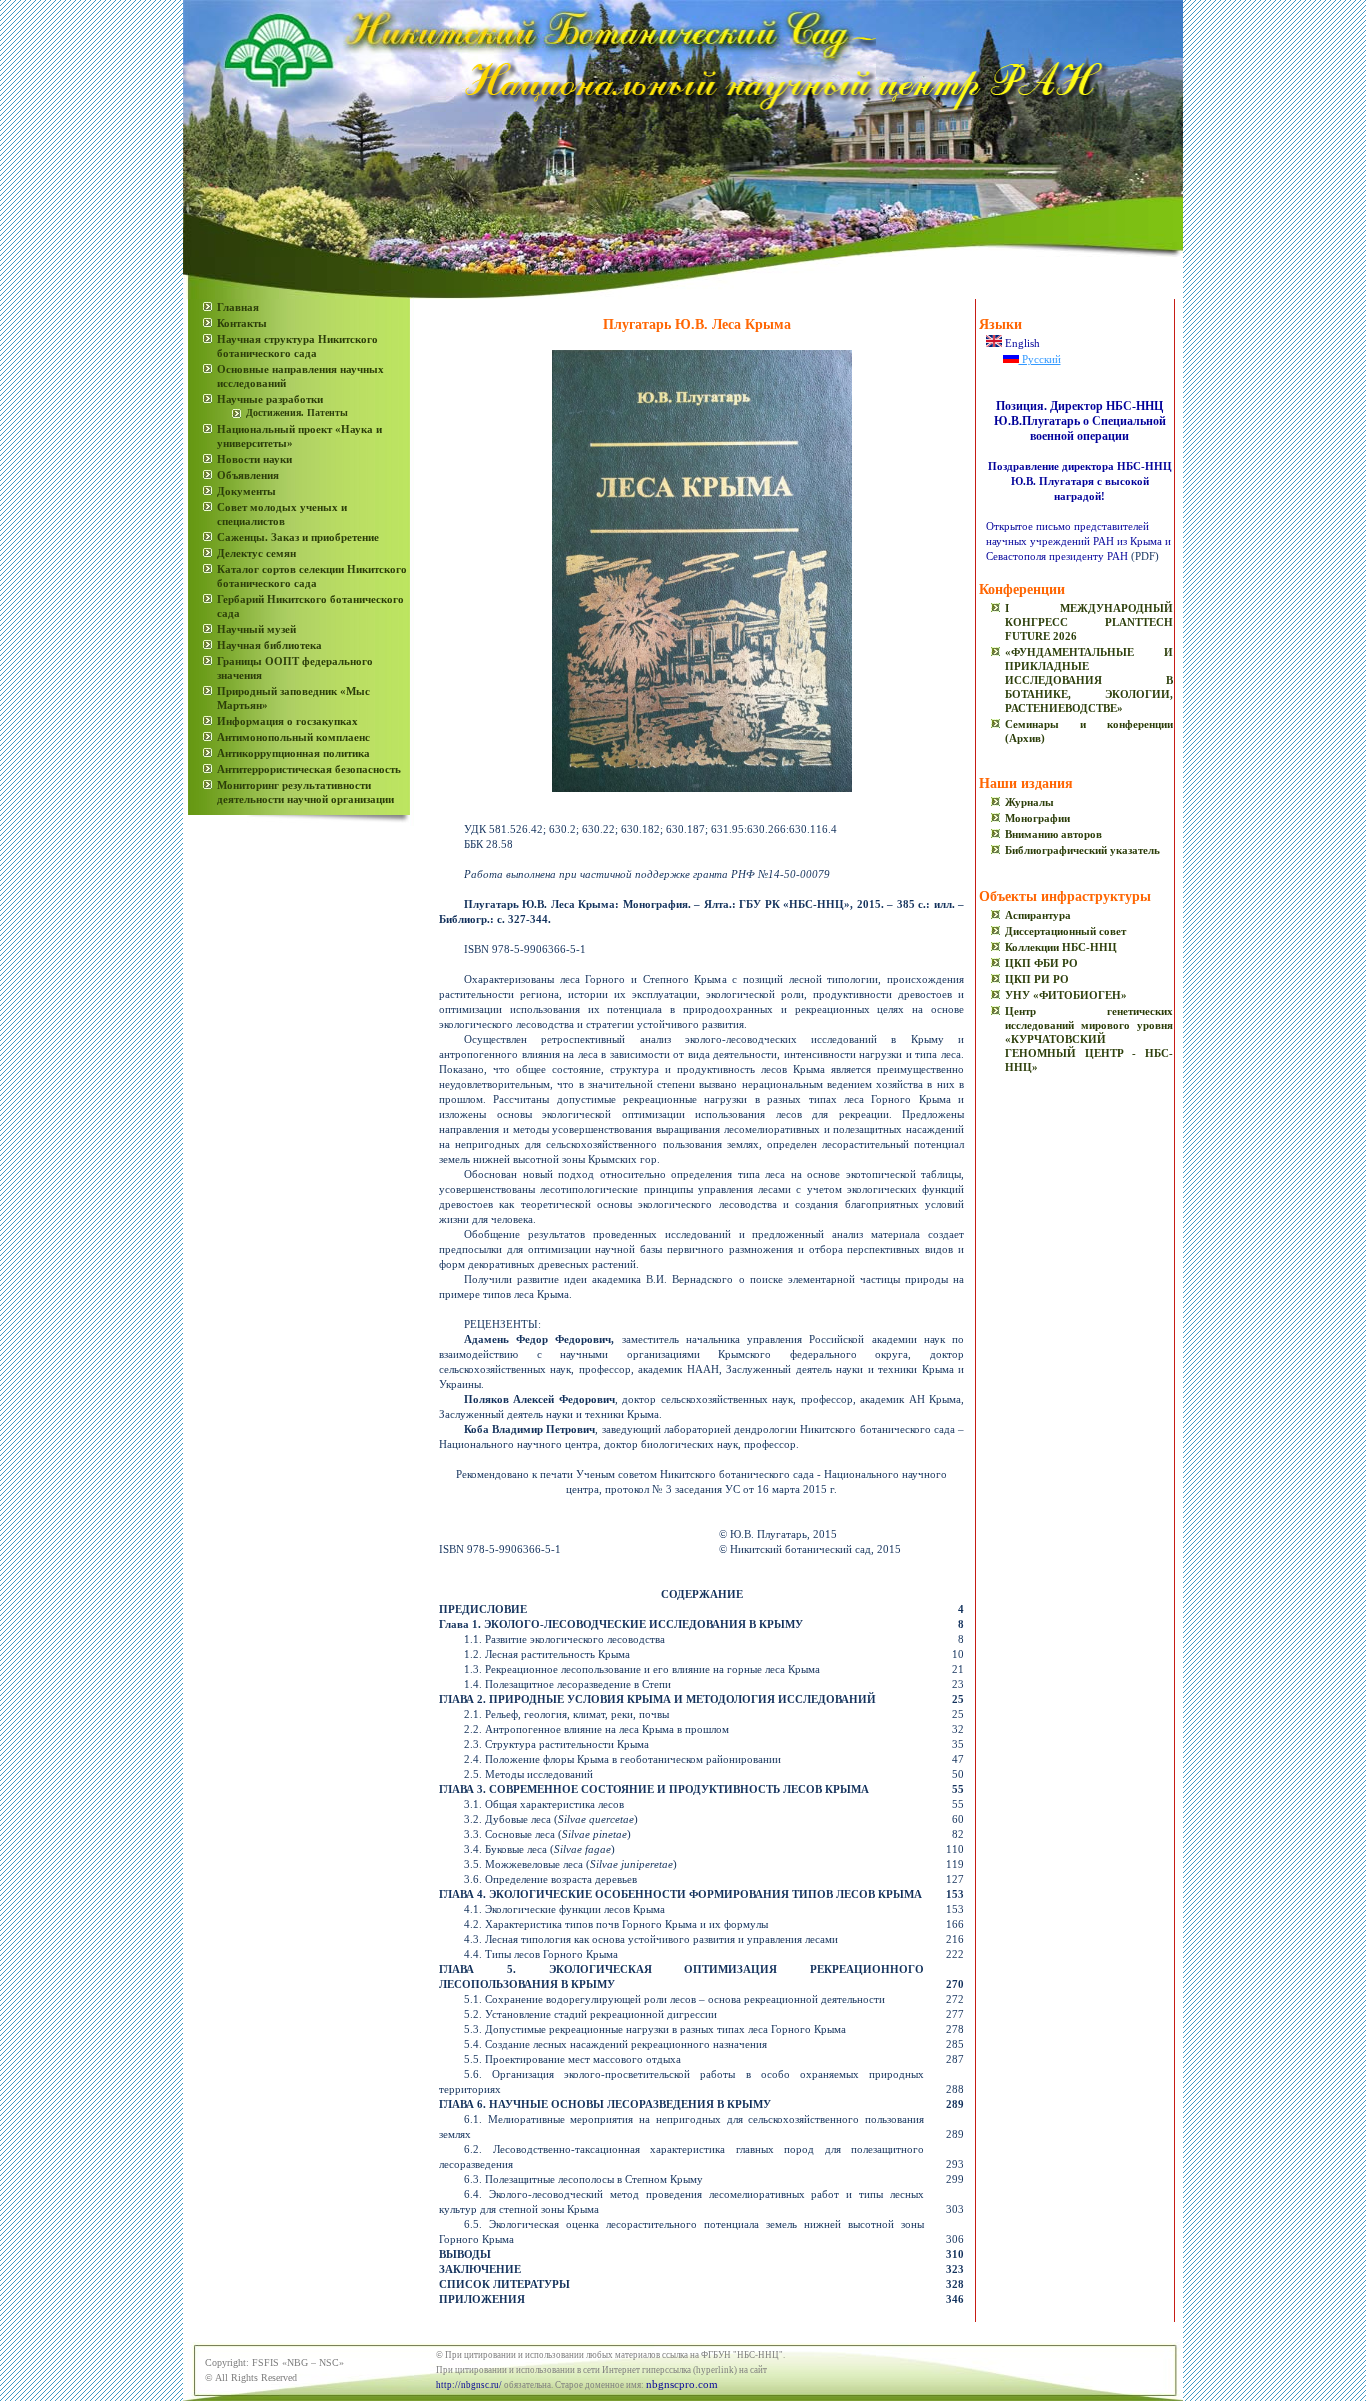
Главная (238, 307)
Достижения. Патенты (297, 412)
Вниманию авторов (1053, 834)
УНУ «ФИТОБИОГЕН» (1066, 995)
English (1021, 343)
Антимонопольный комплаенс (293, 737)
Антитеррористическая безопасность (309, 769)
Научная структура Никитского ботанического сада (297, 346)
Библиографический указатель (1082, 850)
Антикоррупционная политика (293, 753)
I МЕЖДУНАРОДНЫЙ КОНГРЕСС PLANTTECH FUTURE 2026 (1089, 622)
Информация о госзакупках (287, 721)
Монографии (1037, 818)
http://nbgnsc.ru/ (469, 2385)
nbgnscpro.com (682, 2384)
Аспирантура (1038, 915)
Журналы (1029, 802)
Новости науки (254, 459)
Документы (246, 491)
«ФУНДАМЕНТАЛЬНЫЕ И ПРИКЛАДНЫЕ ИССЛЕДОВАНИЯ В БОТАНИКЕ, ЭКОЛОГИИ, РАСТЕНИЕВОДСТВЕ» (1089, 680)
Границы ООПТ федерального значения (295, 668)
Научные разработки (270, 399)
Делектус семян (256, 553)
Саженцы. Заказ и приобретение (298, 537)
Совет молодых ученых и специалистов (282, 514)
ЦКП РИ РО (1037, 979)
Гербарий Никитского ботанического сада (310, 606)
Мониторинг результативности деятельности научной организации (305, 792)
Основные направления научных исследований (300, 376)
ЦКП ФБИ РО (1041, 963)
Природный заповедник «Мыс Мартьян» (293, 698)
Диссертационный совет (1065, 931)
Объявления (248, 475)
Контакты (242, 323)
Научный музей (256, 629)
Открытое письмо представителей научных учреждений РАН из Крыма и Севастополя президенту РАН (1078, 541)
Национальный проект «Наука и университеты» (299, 436)
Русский (1040, 359)
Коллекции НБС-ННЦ (1061, 947)
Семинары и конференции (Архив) (1089, 731)
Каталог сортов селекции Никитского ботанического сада (312, 576)
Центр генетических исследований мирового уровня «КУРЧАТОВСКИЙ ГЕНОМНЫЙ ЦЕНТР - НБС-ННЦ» (1089, 1039)
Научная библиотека (269, 645)
